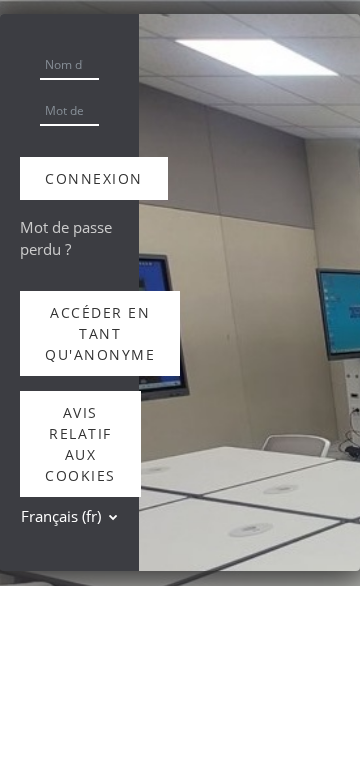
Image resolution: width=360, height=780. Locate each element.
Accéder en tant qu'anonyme (100, 333)
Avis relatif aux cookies (80, 444)
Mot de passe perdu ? (66, 238)
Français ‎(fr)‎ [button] (63, 516)
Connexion (94, 178)
